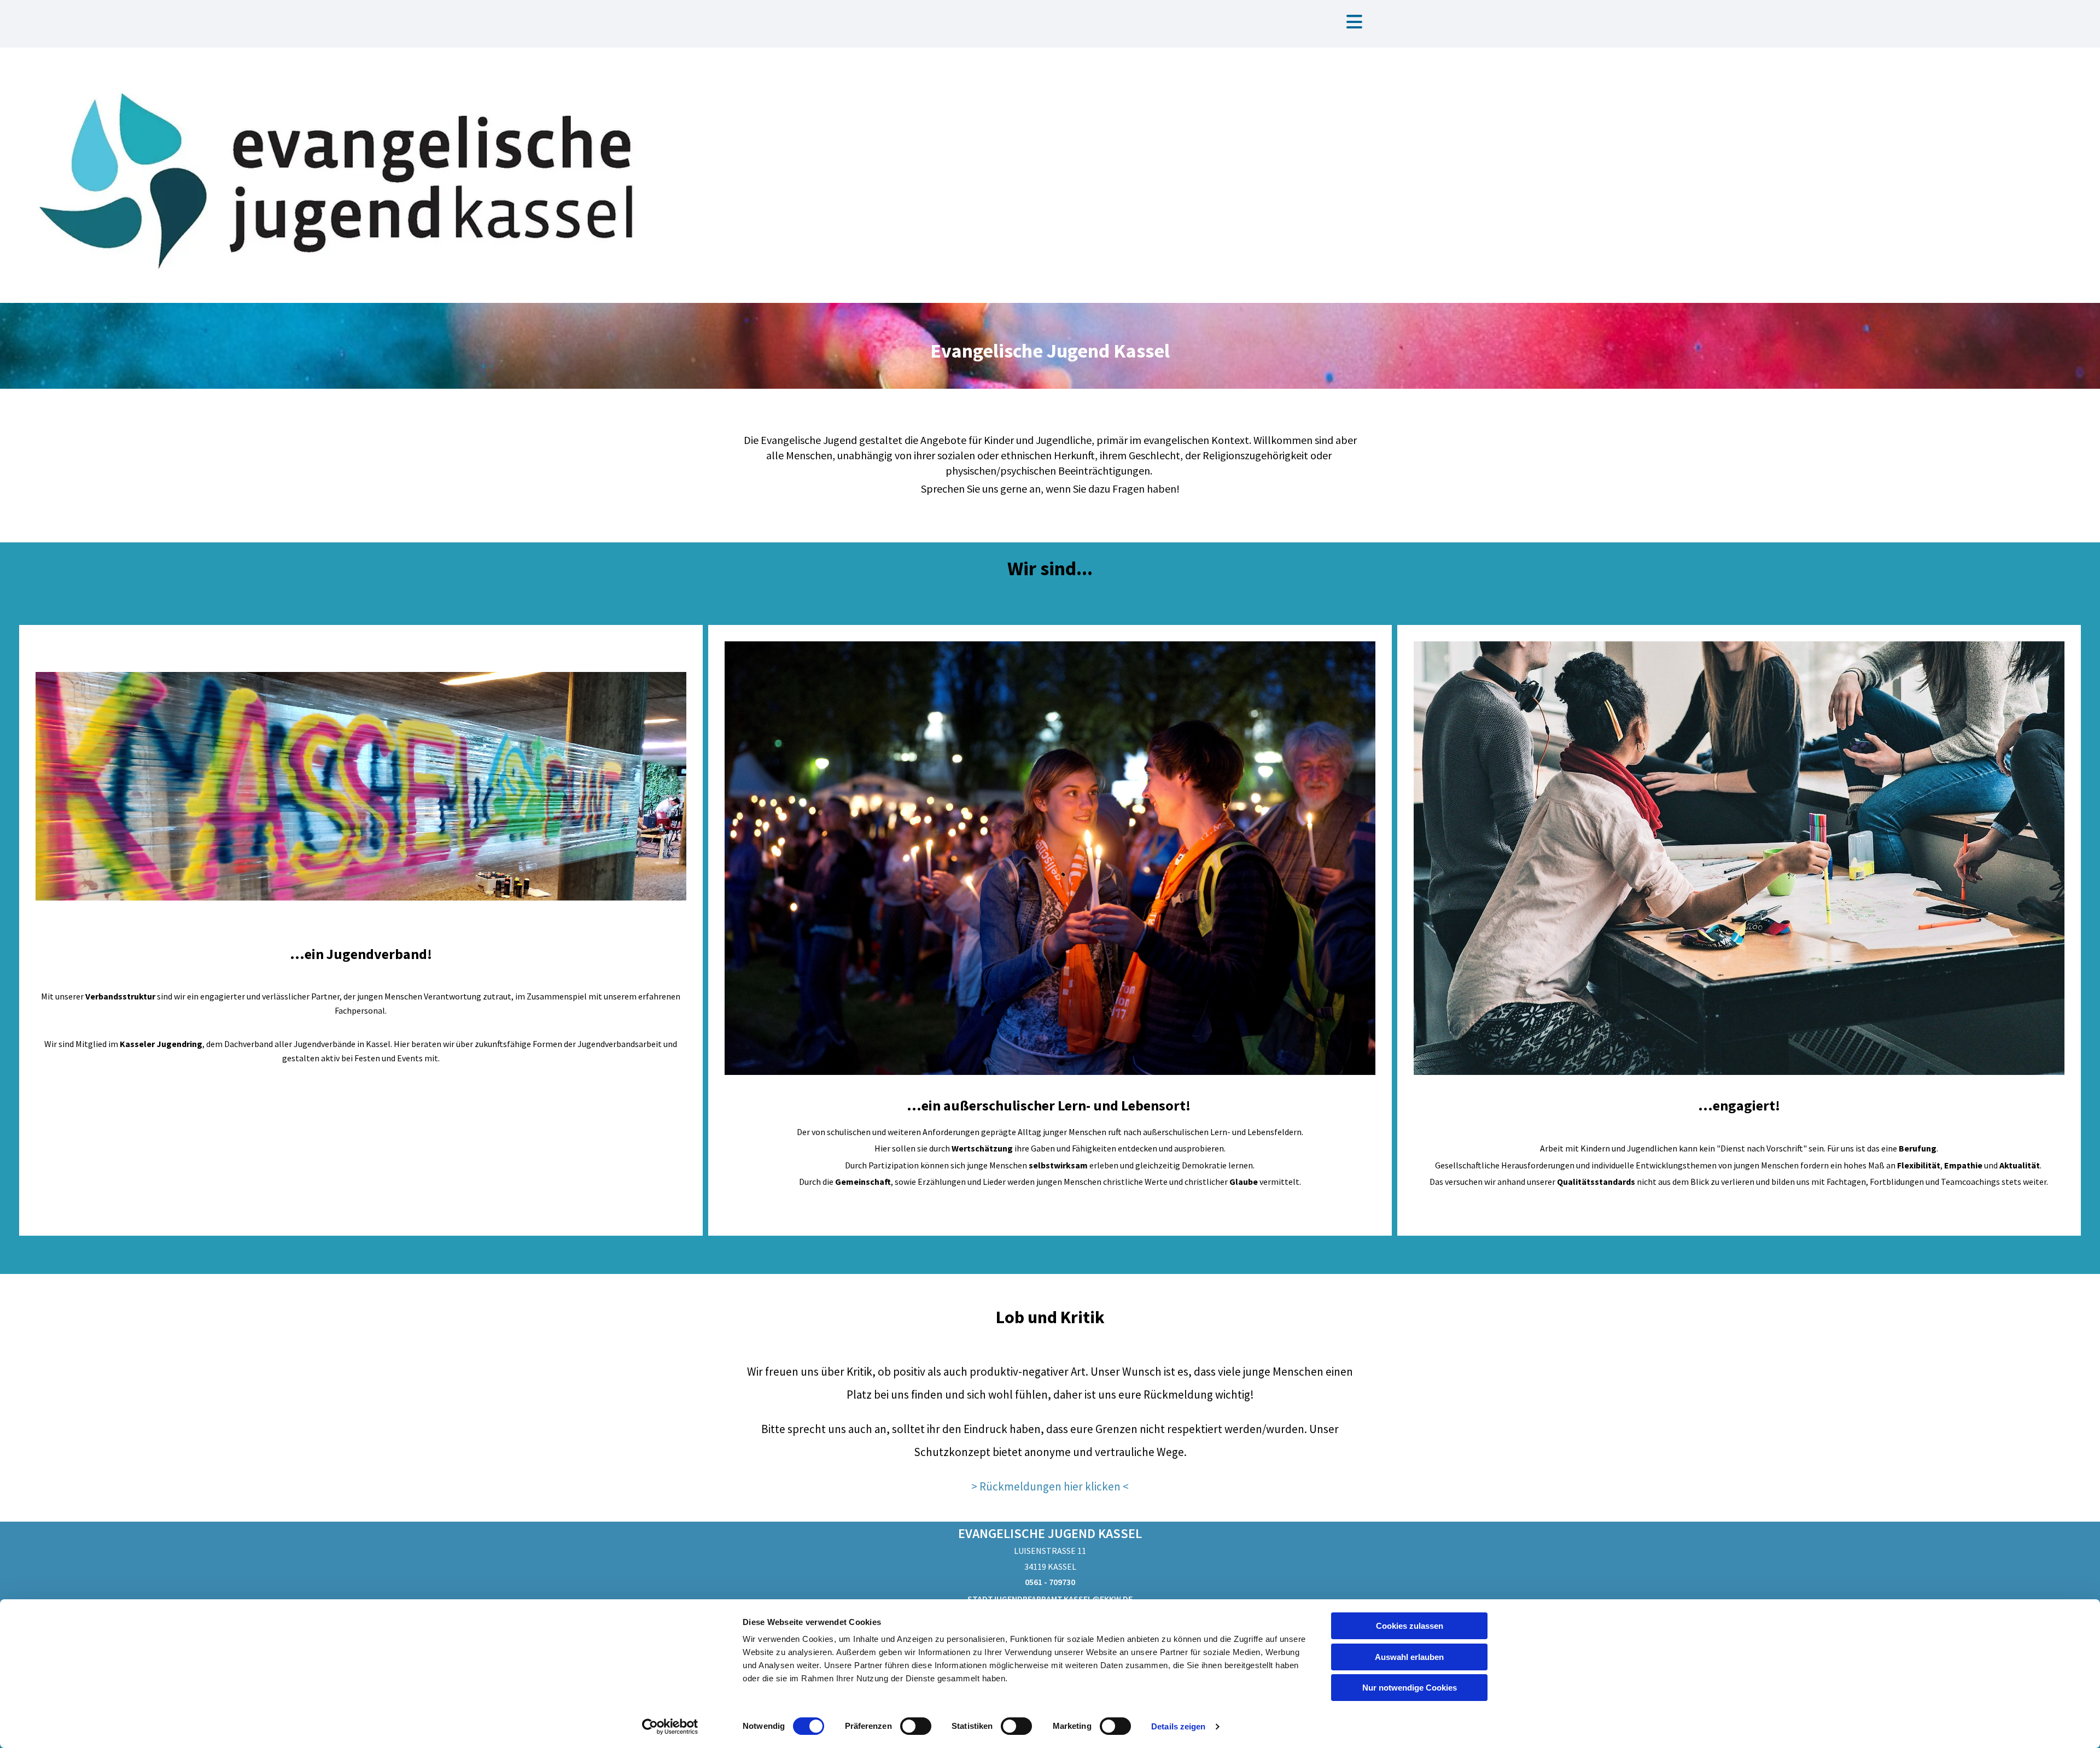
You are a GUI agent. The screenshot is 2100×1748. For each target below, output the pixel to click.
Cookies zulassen (1410, 1626)
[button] (1354, 23)
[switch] (916, 1726)
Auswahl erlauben (1409, 1657)
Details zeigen (1178, 1726)
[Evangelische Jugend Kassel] (350, 175)
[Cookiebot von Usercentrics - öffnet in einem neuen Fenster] (670, 1727)
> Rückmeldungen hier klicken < (1050, 1486)
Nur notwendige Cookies (1410, 1688)
